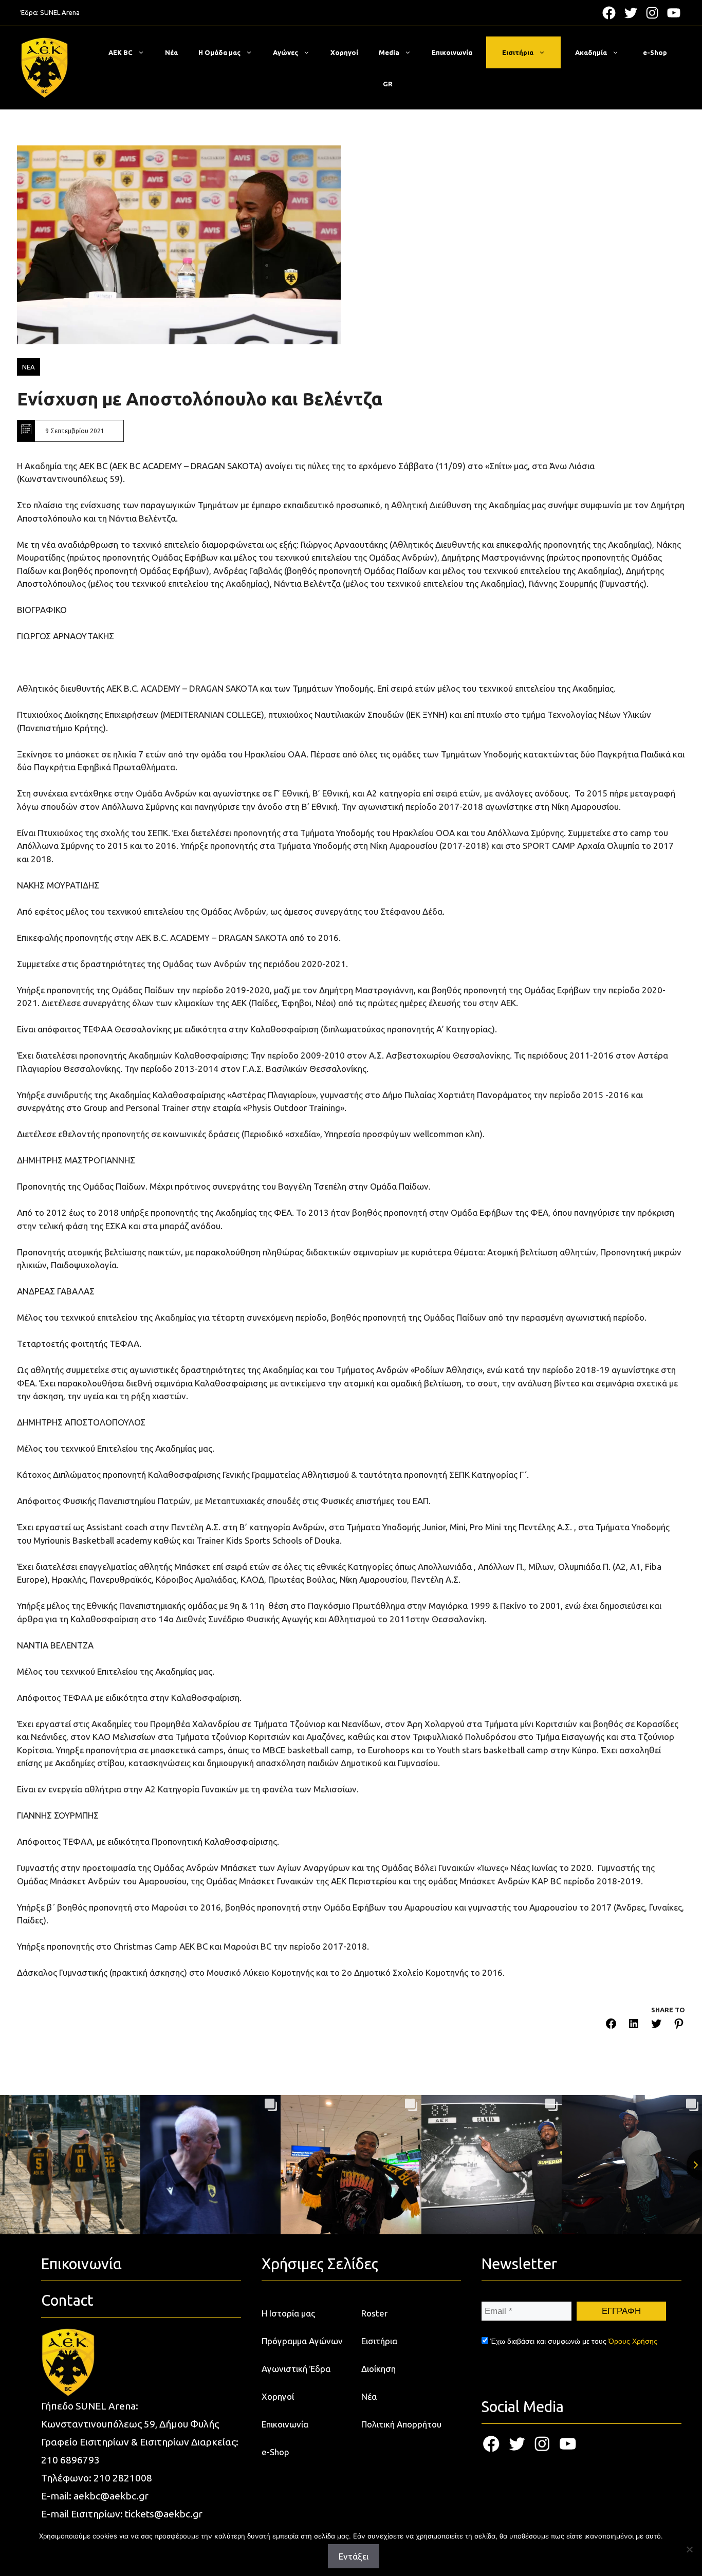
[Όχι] (689, 2549)
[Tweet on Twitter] (656, 2025)
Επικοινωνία (452, 52)
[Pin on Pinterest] (679, 2025)
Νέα (171, 52)
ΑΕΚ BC (121, 52)
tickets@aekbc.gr (164, 2514)
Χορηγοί (344, 52)
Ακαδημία (591, 52)
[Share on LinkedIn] (634, 2025)
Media (389, 52)
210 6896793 (70, 2460)
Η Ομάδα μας (219, 52)
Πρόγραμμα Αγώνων (302, 2341)
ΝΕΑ (29, 367)
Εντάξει (354, 2556)
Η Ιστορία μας (288, 2313)
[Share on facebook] (611, 2025)
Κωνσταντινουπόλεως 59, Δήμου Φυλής (130, 2424)
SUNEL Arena (60, 12)
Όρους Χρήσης (633, 2341)
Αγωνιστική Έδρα (296, 2369)
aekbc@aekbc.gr (111, 2496)
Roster (374, 2313)
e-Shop (655, 52)
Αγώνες (285, 52)
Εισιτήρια (518, 52)
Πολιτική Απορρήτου (401, 2424)
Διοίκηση (378, 2369)
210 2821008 (123, 2478)
